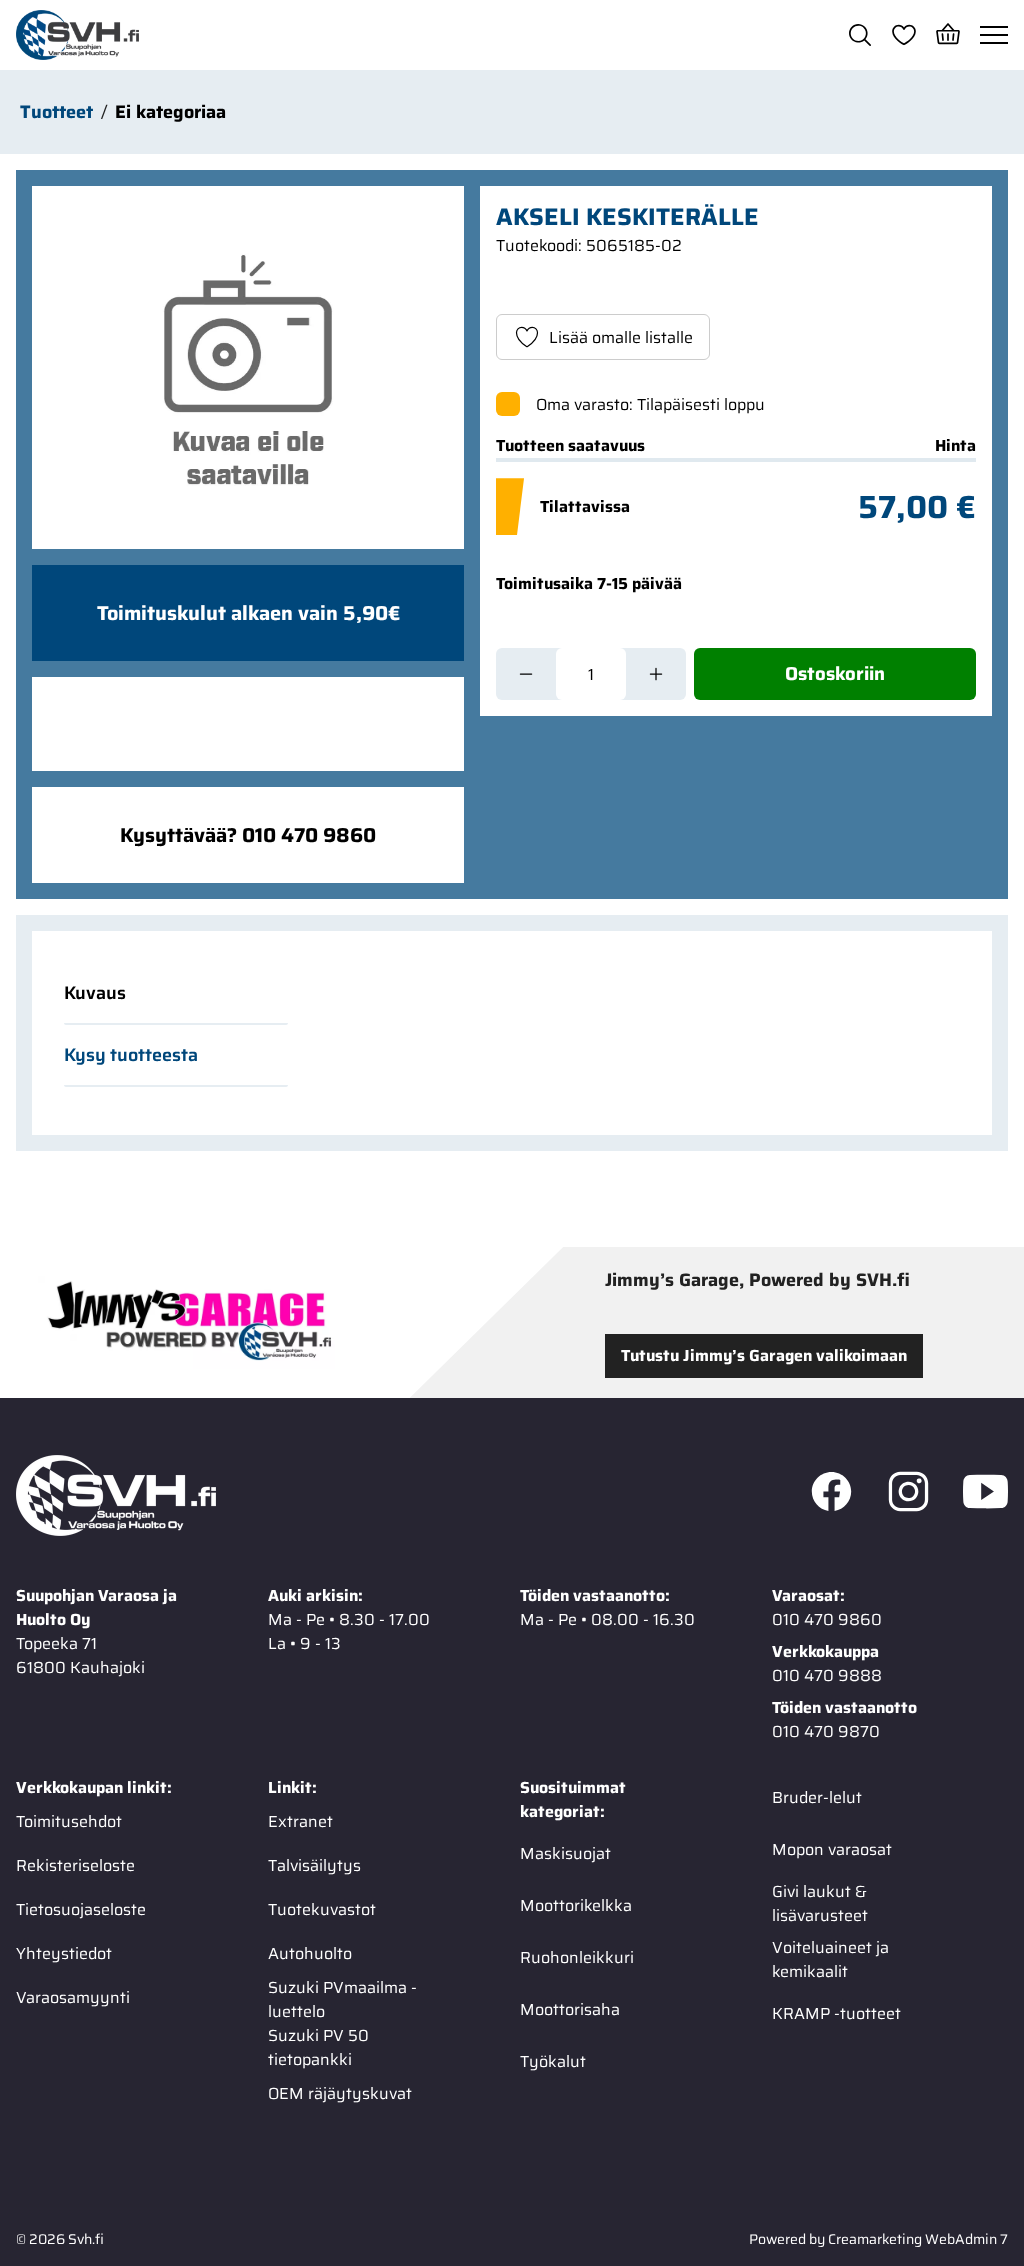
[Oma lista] (904, 35)
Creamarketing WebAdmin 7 (918, 2239)
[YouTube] (985, 1496)
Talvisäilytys (314, 1865)
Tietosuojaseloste (81, 1909)
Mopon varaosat (832, 1849)
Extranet (300, 1821)
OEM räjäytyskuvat (340, 2093)
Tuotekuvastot (322, 1909)
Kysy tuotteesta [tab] (131, 1055)
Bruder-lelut (817, 1797)
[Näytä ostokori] (948, 35)
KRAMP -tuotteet (836, 2013)
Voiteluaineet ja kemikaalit (830, 1960)
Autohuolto (310, 1953)
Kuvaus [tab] (95, 993)
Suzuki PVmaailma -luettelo (342, 2000)
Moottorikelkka (576, 1905)
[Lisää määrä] (656, 674)
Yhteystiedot (64, 1953)
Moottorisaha (570, 2009)
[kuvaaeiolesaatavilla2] (248, 367)
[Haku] (860, 35)
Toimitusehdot (69, 1821)
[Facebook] (831, 1496)
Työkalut (553, 2061)
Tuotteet (56, 112)
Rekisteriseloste (75, 1865)
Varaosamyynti (73, 1997)
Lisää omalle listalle (621, 337)
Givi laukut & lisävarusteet (820, 1904)
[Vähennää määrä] (526, 674)
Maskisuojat (565, 1853)
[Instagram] (908, 1496)
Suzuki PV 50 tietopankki (318, 2048)
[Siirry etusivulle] (77, 35)
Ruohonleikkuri (577, 1957)
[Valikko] (994, 35)
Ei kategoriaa (170, 112)
